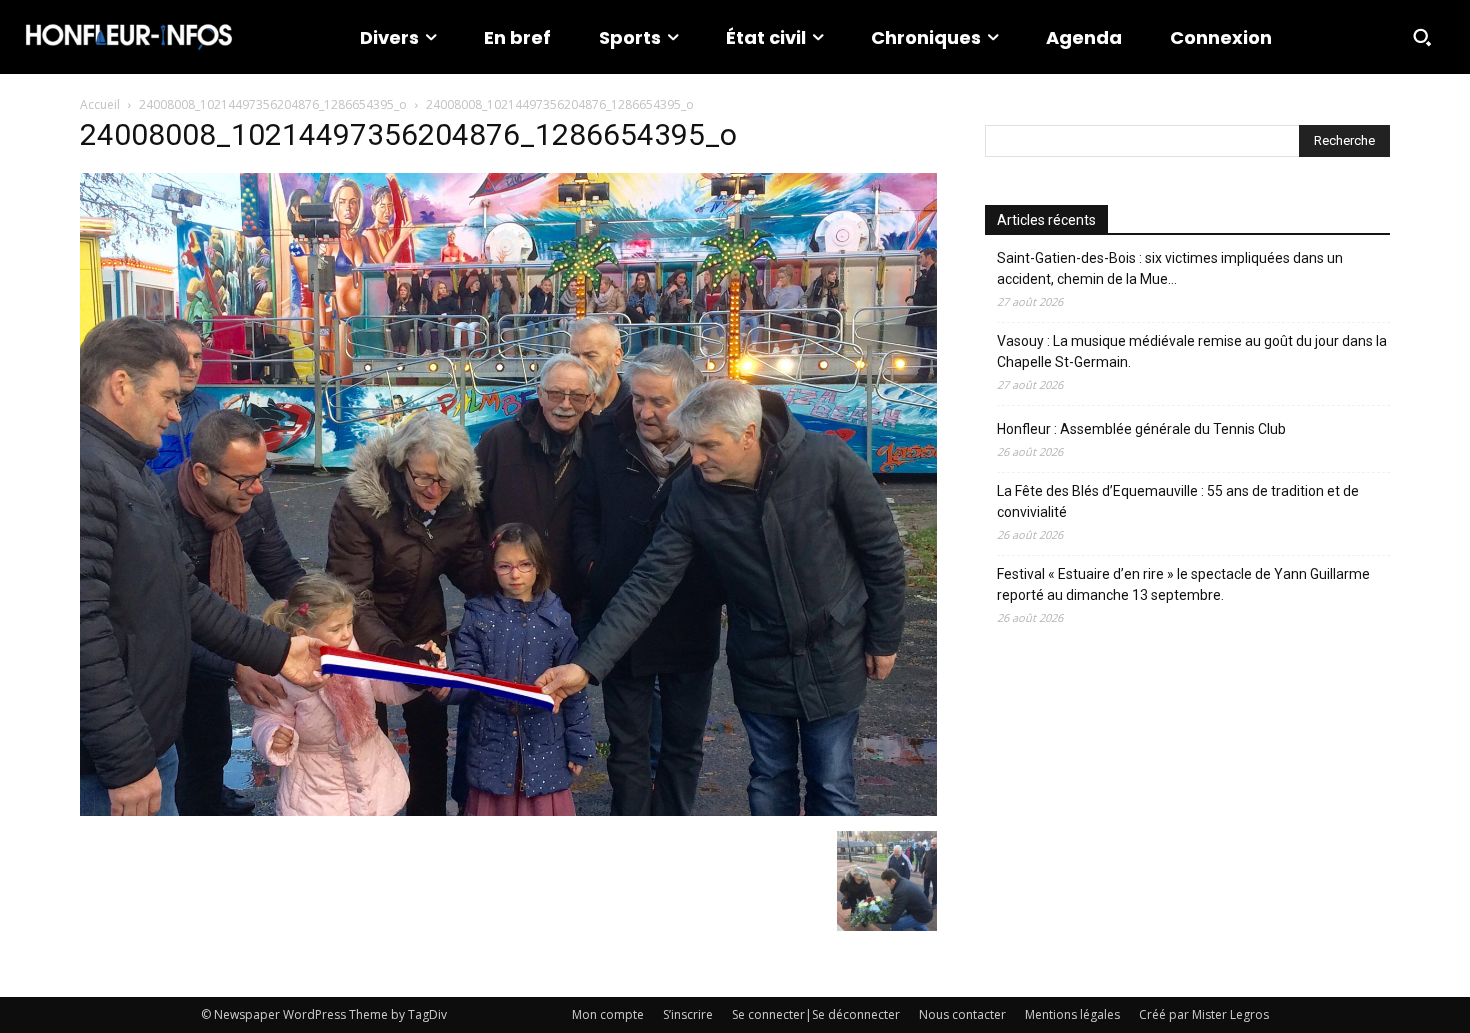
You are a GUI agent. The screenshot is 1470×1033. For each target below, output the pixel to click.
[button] (1422, 37)
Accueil (100, 104)
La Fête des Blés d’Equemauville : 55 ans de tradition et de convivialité (1178, 501)
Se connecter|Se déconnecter (816, 1014)
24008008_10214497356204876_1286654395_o (273, 104)
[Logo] (129, 37)
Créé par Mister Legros (1204, 1014)
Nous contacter (962, 1014)
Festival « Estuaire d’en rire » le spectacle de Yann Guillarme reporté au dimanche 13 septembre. (1183, 584)
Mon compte (608, 1014)
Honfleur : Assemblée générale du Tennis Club (1141, 429)
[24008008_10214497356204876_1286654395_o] (508, 810)
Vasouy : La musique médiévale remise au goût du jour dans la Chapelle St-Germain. (1192, 351)
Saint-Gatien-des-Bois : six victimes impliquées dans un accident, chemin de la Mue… (1170, 268)
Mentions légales (1072, 1014)
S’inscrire (688, 1014)
